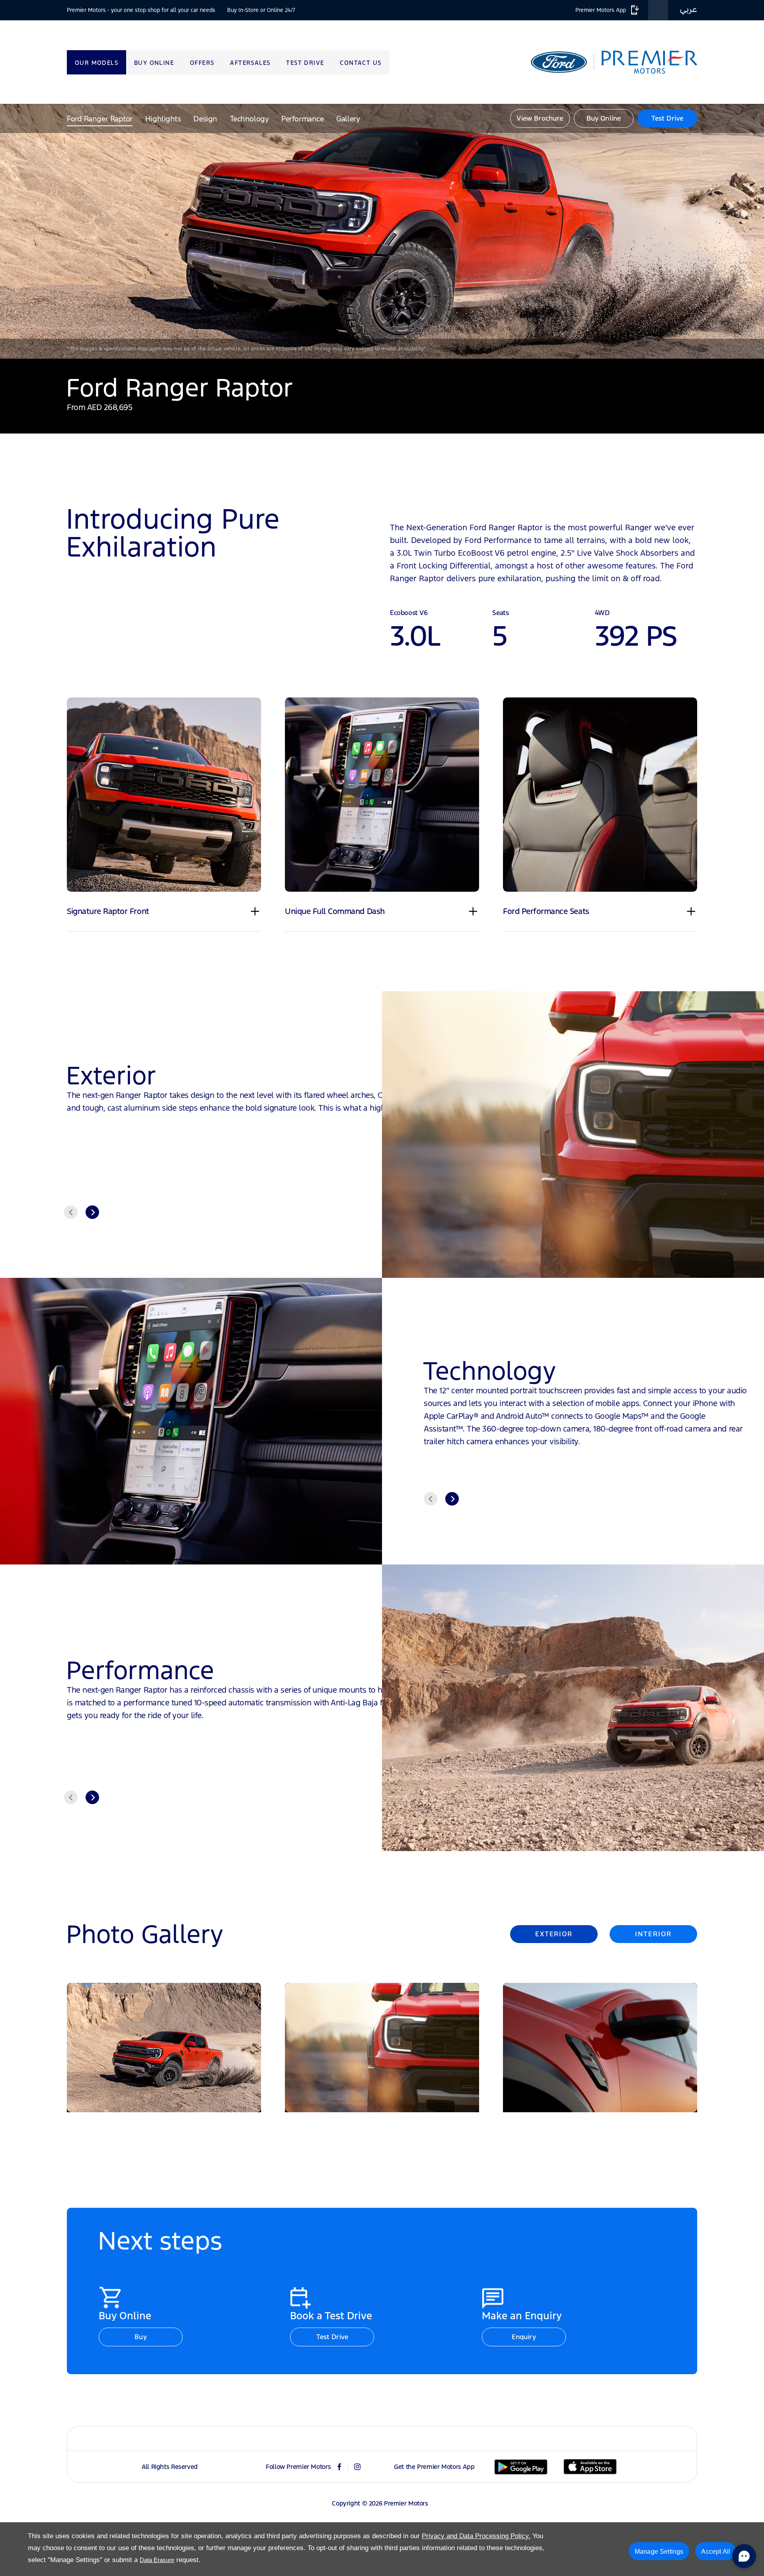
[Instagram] (357, 2467)
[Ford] (559, 62)
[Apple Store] (590, 2467)
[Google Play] (521, 2467)
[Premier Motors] (645, 62)
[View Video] (382, 231)
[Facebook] (339, 2467)
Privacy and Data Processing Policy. (476, 2536)
